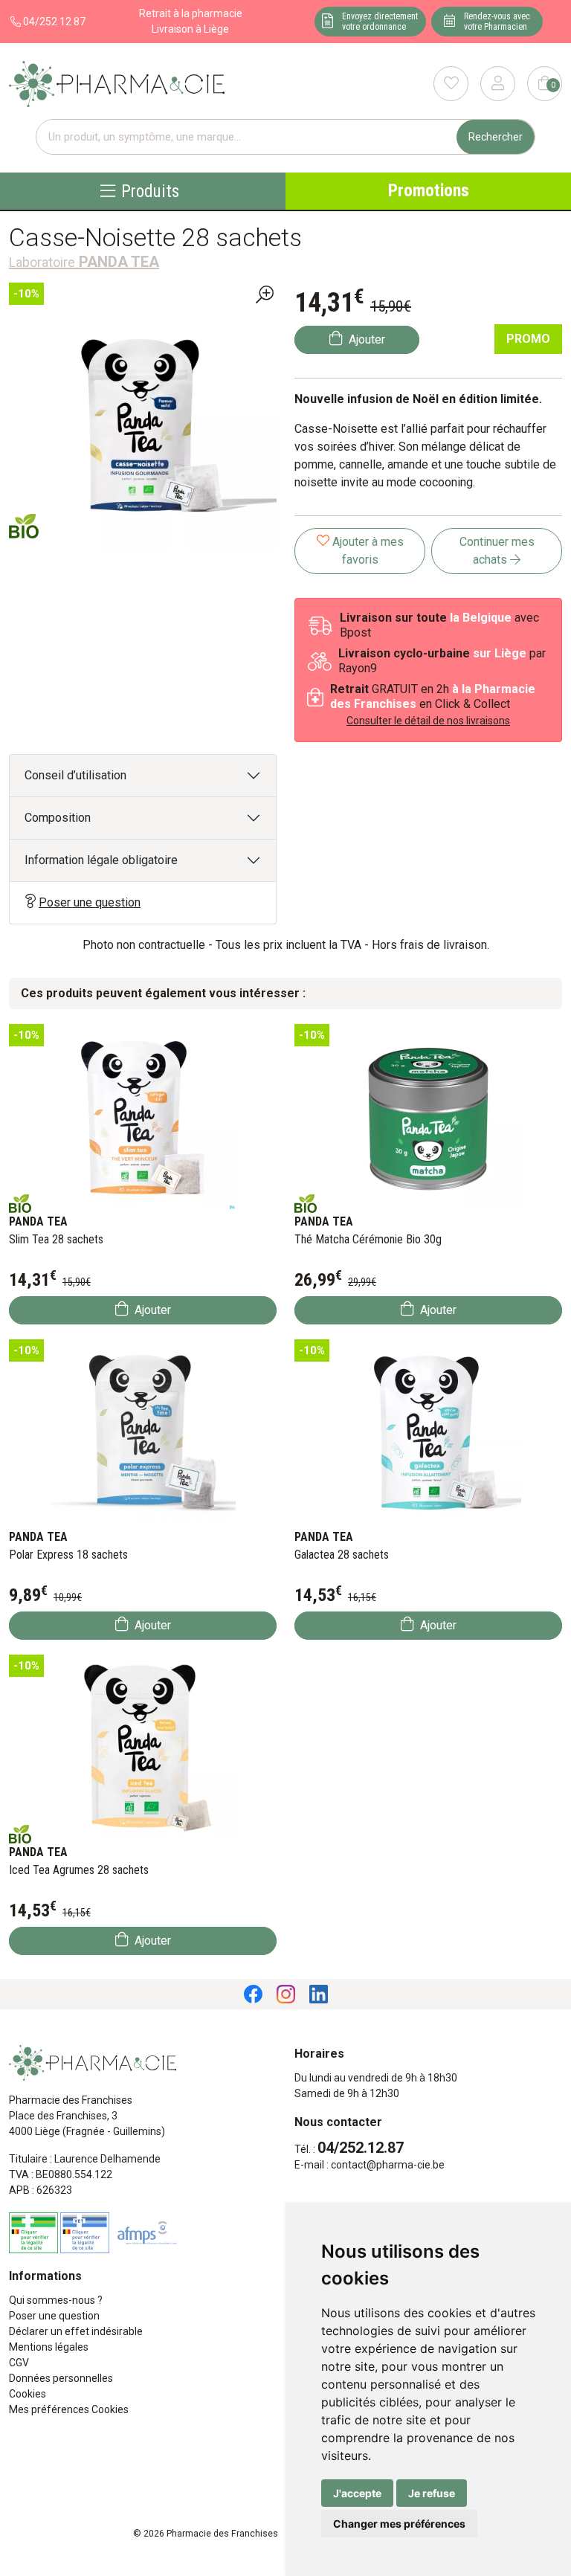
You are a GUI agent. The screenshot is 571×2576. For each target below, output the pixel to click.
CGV (19, 2363)
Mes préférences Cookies (69, 2409)
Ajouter (151, 1310)
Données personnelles (61, 2378)
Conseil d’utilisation (75, 775)
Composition (58, 818)
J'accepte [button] (357, 2493)
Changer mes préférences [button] (399, 2524)
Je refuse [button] (432, 2493)
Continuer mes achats (497, 551)
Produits (150, 191)
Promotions (429, 191)
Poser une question (90, 902)
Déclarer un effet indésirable (76, 2331)
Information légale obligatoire (101, 860)
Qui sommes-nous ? (56, 2300)
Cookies (28, 2394)
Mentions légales (49, 2347)
